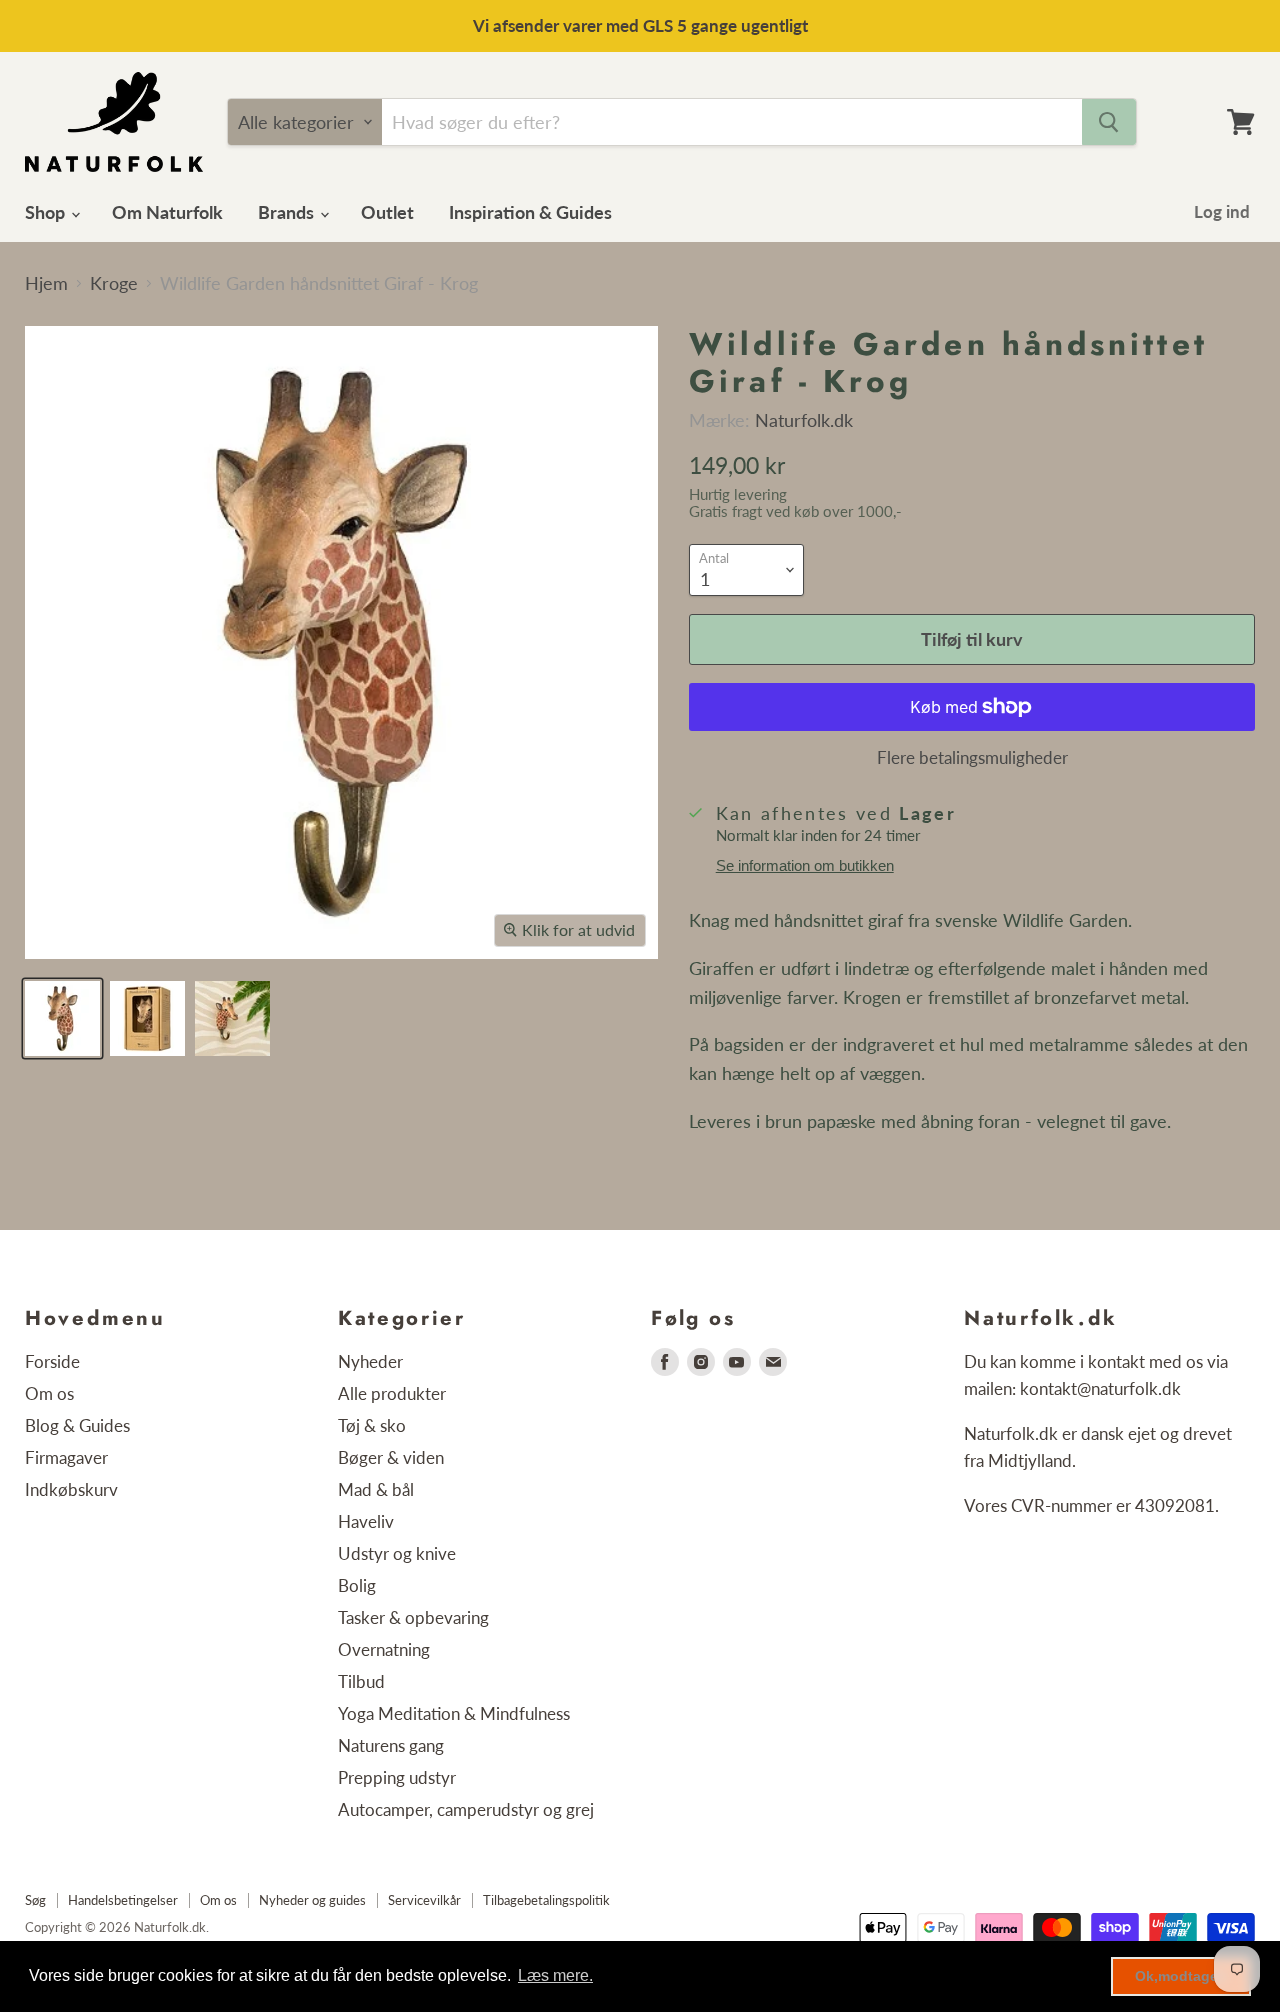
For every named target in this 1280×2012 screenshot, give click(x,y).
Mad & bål (376, 1489)
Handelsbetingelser (123, 1900)
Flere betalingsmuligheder (972, 757)
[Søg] (1109, 122)
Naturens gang (391, 1745)
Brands (288, 212)
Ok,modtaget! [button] (1181, 1976)
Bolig (357, 1585)
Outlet (387, 212)
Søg (35, 1900)
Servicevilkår (424, 1900)
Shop (47, 212)
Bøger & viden (391, 1457)
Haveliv (366, 1521)
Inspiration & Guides (530, 212)
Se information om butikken (805, 866)
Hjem (46, 283)
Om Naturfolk (167, 212)
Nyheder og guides (312, 1900)
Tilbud (361, 1681)
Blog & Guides (77, 1425)
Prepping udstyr (397, 1777)
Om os (49, 1393)
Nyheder (370, 1361)
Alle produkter (392, 1393)
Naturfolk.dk (804, 420)
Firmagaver (66, 1457)
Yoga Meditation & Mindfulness (454, 1713)
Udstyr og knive (397, 1553)
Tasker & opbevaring (413, 1617)
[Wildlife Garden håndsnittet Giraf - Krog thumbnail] (62, 1018)
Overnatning (384, 1649)
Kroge (114, 283)
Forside (52, 1361)
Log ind (1222, 211)
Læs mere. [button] (555, 1975)
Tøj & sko (372, 1425)
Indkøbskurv (71, 1489)
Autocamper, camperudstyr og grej (466, 1809)
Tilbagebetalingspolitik (546, 1900)
